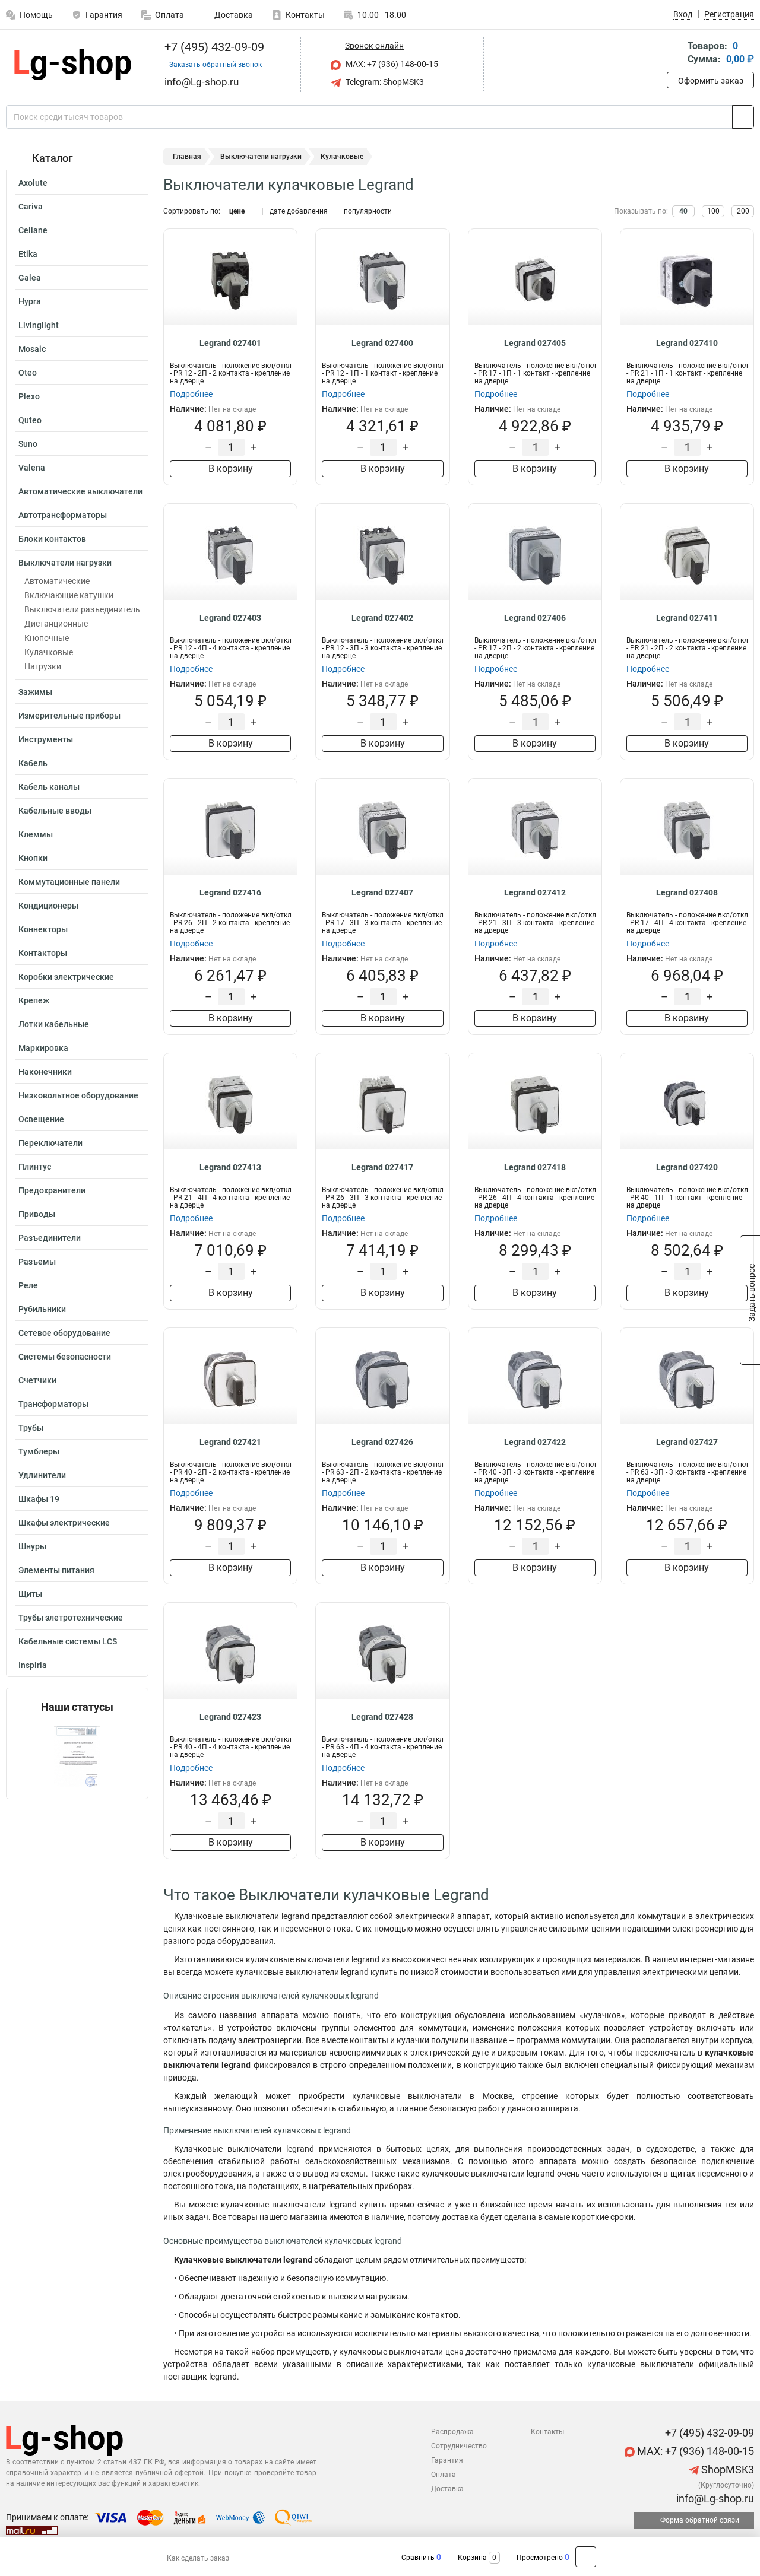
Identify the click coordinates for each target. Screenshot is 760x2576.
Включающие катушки (69, 595)
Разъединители (50, 1238)
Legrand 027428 (382, 1717)
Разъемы (37, 1262)
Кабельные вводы (55, 811)
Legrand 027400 (382, 343)
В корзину (231, 468)
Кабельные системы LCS (68, 1641)
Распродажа (452, 2432)
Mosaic (32, 349)
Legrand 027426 (382, 1442)
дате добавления (299, 211)
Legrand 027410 (687, 343)
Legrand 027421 (230, 1442)
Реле (28, 1285)
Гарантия (104, 15)
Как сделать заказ (198, 2558)
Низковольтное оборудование (78, 1095)
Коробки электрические (66, 977)
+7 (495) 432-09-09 (213, 47)
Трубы (31, 1428)
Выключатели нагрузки (65, 563)
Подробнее (191, 394)
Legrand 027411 (687, 618)
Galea (30, 278)
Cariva (31, 207)
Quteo (30, 420)
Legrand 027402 (382, 618)
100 (713, 211)
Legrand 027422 (535, 1442)
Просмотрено (540, 2558)
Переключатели (50, 1143)
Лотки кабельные (54, 1024)
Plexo (29, 396)
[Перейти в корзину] (675, 54)
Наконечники (45, 1072)
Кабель (33, 763)
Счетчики (37, 1380)
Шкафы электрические (64, 1523)
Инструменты (46, 739)
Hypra (30, 301)
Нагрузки (43, 666)
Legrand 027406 (535, 618)
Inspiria (33, 1665)
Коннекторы (43, 929)
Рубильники (42, 1309)
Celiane (33, 230)
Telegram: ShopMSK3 (384, 82)
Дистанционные (56, 624)
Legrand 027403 (230, 618)
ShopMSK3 (726, 2469)
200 (743, 211)
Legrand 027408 (687, 892)
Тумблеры (39, 1451)
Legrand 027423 (230, 1717)
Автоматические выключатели (80, 491)
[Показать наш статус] (77, 1756)
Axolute (33, 183)
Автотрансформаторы (63, 515)
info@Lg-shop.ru (714, 2499)
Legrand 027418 (535, 1167)
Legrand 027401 (230, 343)
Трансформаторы (53, 1404)
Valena (32, 468)
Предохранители (52, 1190)
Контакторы (43, 953)
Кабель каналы (49, 787)
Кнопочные (47, 638)
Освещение (41, 1119)
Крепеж (34, 1000)
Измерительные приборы (69, 716)
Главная (187, 157)
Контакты (305, 15)
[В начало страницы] (586, 2557)
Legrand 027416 (230, 892)
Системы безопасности (65, 1357)
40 (683, 211)
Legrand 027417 (382, 1167)
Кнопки (33, 858)
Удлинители (42, 1475)
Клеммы (36, 834)
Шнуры (32, 1546)
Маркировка (43, 1048)
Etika (28, 254)
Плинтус (35, 1167)
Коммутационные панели (69, 882)
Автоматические (57, 581)
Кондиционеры (48, 906)
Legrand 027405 (535, 343)
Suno (28, 444)
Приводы (37, 1214)
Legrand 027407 (382, 892)
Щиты (30, 1594)
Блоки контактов (52, 539)
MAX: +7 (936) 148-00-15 (391, 64)
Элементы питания (56, 1570)
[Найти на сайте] (743, 117)
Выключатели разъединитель (82, 609)
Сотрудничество (459, 2446)
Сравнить (418, 2558)
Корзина (472, 2558)
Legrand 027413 (230, 1167)
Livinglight (39, 325)
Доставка (233, 15)
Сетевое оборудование (64, 1333)
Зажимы (35, 692)
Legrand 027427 (687, 1442)
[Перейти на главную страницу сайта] (73, 65)
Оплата (170, 15)
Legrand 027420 (687, 1167)
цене (237, 211)
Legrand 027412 (535, 892)
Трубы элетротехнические (71, 1618)
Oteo (28, 373)
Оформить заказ (711, 81)
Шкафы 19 (39, 1499)
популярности (368, 211)
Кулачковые (49, 652)
